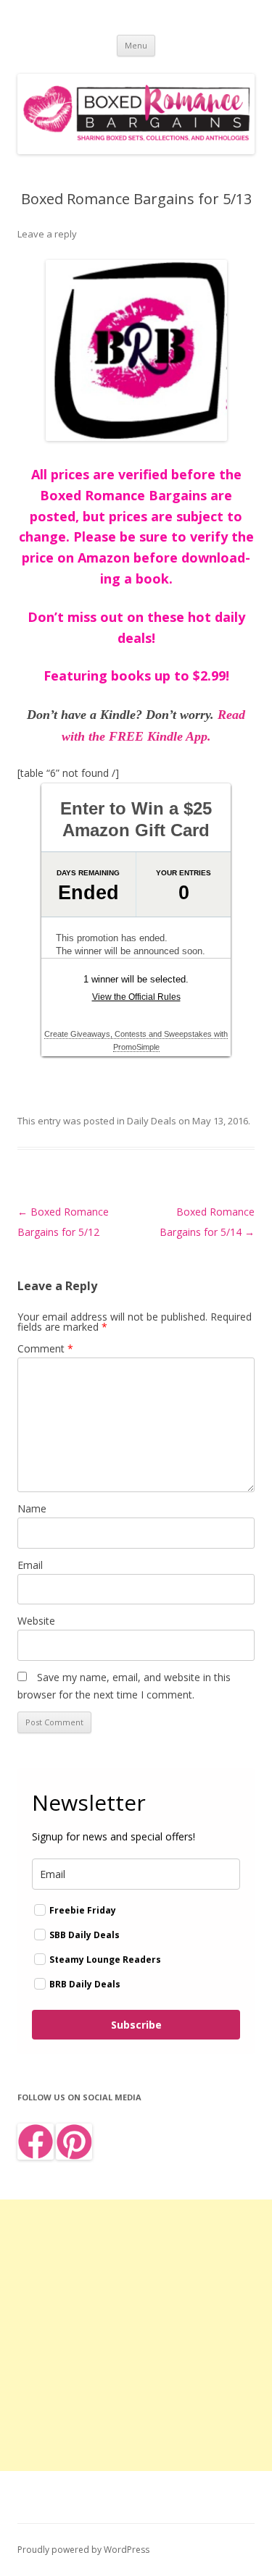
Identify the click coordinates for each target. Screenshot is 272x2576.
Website (36, 1621)
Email (30, 1565)
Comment (45, 1348)
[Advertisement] (136, 2335)
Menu (136, 45)
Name (32, 1508)
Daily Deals (152, 1121)
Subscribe (136, 2025)
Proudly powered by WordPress (83, 2550)
